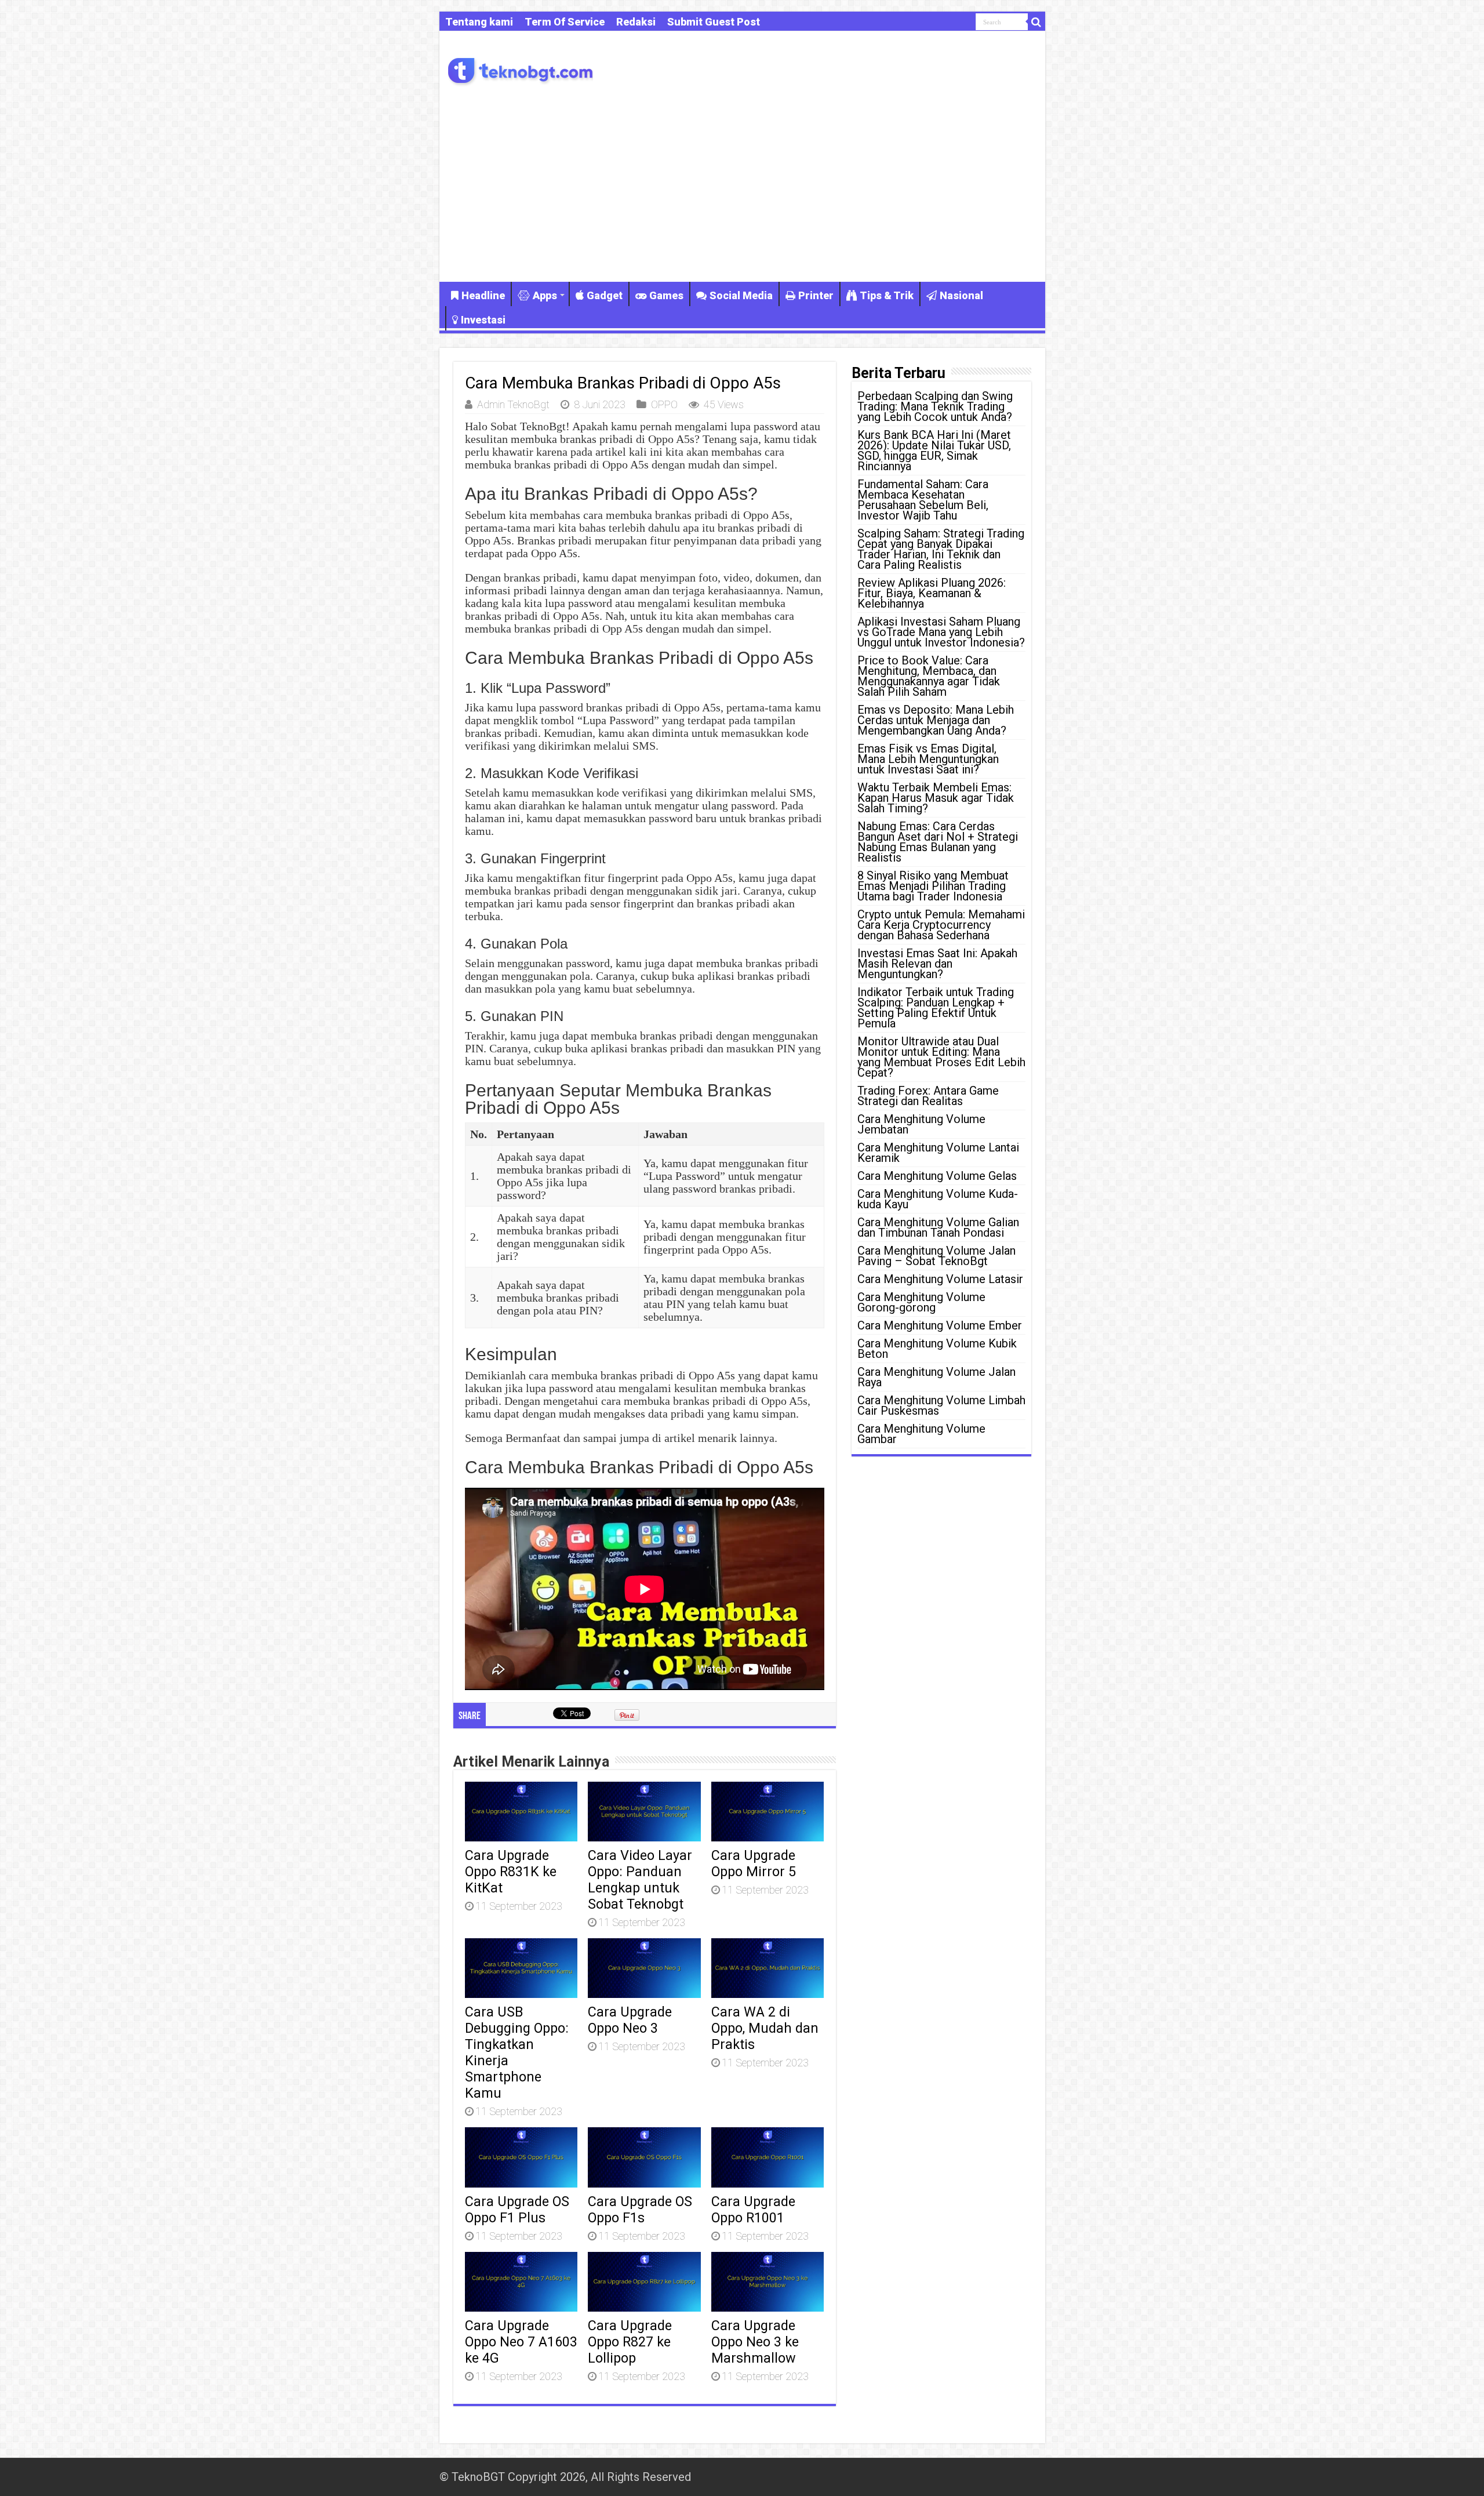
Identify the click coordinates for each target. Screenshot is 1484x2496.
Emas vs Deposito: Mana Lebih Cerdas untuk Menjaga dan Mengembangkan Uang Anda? (936, 720)
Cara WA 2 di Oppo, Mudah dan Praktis (765, 2028)
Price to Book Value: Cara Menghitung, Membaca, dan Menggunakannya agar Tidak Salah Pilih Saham (929, 676)
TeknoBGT (478, 2477)
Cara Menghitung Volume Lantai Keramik (938, 1153)
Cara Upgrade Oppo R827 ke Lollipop (630, 2342)
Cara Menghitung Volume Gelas (937, 1176)
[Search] (1036, 22)
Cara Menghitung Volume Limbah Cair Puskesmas (941, 1405)
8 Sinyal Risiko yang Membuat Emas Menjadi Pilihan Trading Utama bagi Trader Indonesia (933, 886)
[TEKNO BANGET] (521, 69)
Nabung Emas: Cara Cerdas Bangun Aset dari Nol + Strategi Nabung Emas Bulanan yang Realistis (938, 842)
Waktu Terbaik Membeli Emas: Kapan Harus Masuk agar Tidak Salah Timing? (936, 798)
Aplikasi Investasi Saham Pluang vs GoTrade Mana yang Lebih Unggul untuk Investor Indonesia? (941, 632)
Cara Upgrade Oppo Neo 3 (630, 2020)
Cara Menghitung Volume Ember (940, 1325)
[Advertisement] (742, 183)
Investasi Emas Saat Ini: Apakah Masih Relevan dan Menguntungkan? (937, 964)
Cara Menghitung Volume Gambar (921, 1434)
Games (666, 295)
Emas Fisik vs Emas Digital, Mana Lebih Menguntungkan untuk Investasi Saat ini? (928, 759)
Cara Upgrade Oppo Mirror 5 (754, 1863)
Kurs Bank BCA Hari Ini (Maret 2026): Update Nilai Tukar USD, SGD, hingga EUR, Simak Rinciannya (934, 450)
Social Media (741, 295)
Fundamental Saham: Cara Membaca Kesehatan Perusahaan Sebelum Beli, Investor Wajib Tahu (923, 500)
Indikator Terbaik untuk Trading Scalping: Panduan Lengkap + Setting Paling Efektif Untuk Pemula (936, 1008)
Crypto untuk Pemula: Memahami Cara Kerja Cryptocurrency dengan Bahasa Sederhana (941, 925)
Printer (816, 295)
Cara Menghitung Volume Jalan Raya (936, 1377)
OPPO (664, 404)
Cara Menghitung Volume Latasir (940, 1279)
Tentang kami (479, 22)
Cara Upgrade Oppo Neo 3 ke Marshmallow (755, 2342)
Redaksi (636, 22)
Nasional (961, 295)
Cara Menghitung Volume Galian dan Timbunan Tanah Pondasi (938, 1227)
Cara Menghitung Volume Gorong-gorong (921, 1302)
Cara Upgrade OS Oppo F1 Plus (517, 2210)
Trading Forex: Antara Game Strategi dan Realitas (928, 1096)
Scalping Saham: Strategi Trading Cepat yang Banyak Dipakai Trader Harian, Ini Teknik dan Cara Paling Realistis (941, 549)
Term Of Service (565, 22)
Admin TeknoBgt (513, 404)
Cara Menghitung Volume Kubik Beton (937, 1349)
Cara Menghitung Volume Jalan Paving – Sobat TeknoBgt (936, 1256)
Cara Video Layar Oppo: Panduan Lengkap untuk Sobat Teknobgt (640, 1880)
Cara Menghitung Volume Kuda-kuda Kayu (938, 1199)
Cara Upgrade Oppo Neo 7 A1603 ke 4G (521, 2342)
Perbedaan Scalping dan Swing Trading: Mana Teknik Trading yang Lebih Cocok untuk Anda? (935, 406)
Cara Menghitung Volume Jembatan (921, 1124)
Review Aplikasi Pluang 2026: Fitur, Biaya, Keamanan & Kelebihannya (932, 593)
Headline (483, 295)
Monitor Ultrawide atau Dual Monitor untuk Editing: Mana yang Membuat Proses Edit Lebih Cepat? (941, 1057)
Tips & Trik (887, 295)
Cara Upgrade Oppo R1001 (753, 2210)
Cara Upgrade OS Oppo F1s (640, 2210)
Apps (545, 295)
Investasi (483, 320)
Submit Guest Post (714, 22)
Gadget (605, 295)
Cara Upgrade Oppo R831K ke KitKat (511, 1872)
